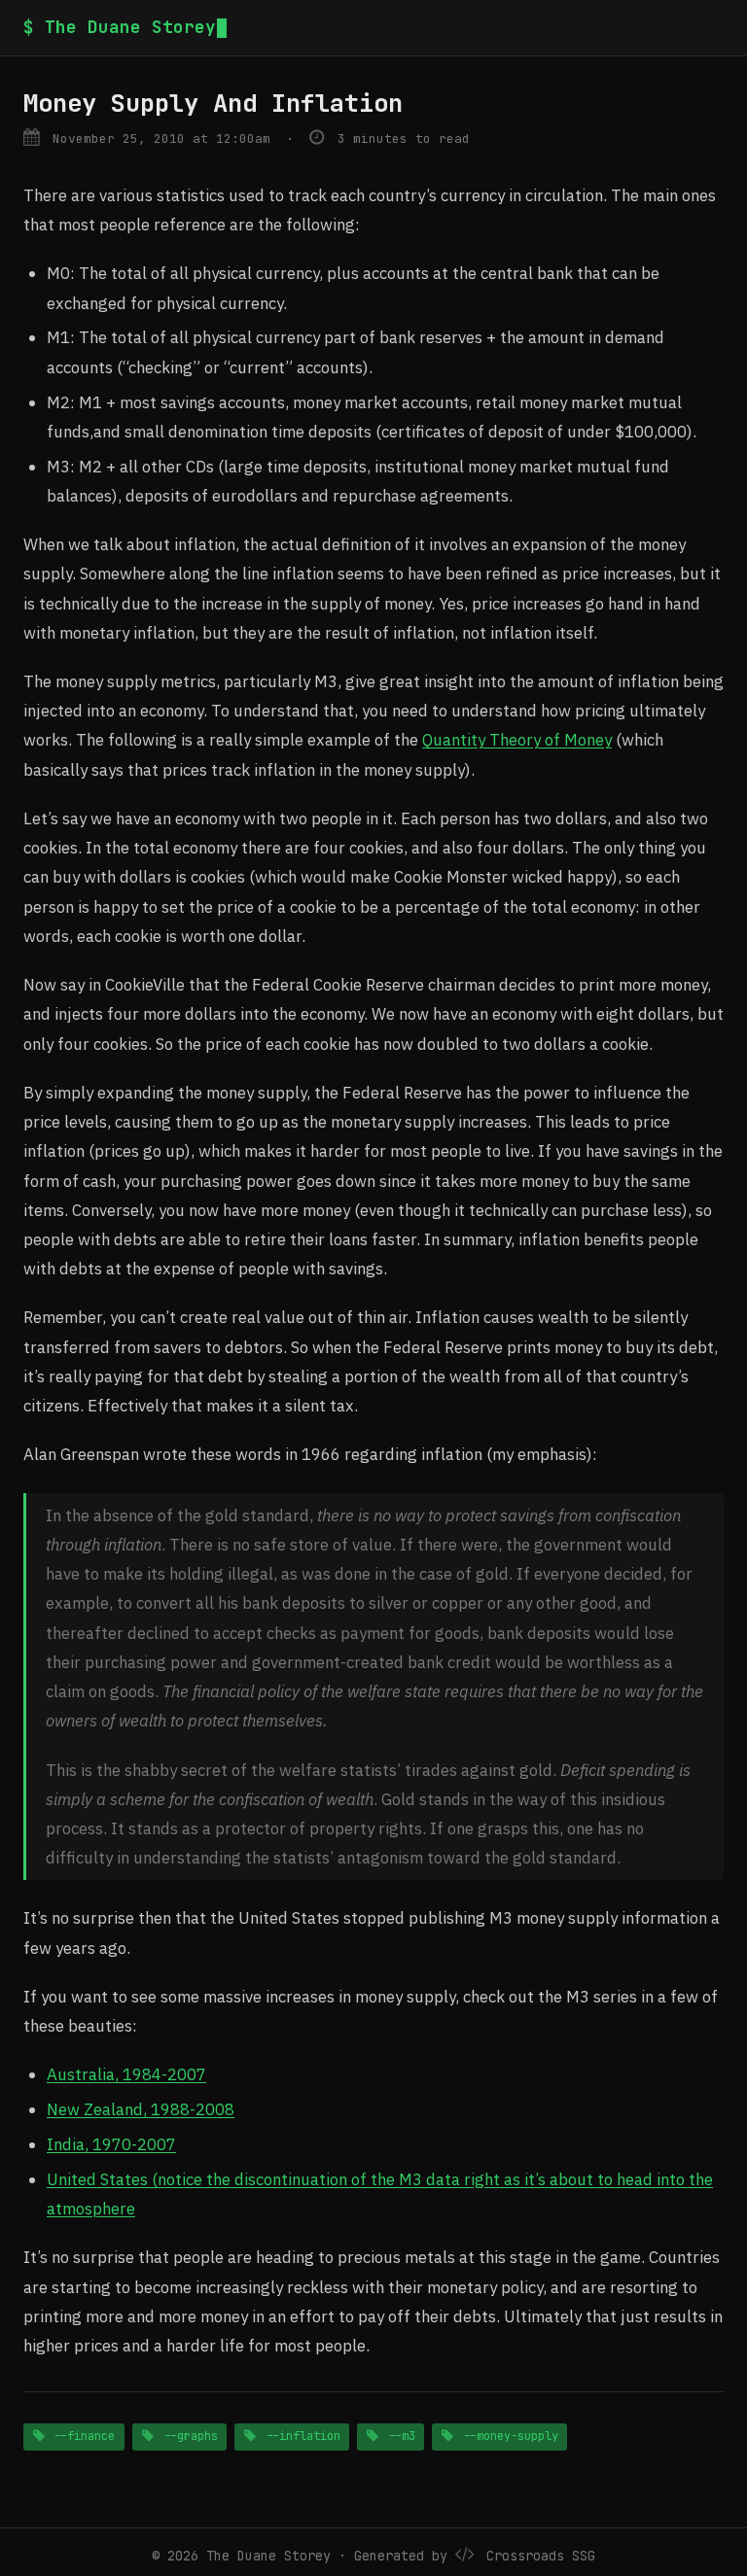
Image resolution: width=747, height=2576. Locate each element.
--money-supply (507, 2436)
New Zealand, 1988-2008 (141, 2109)
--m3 (398, 2436)
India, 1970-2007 (111, 2144)
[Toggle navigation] (716, 28)
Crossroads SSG (541, 2556)
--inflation (300, 2436)
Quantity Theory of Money (517, 740)
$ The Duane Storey (120, 27)
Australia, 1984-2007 (126, 2074)
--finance (81, 2436)
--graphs (187, 2436)
